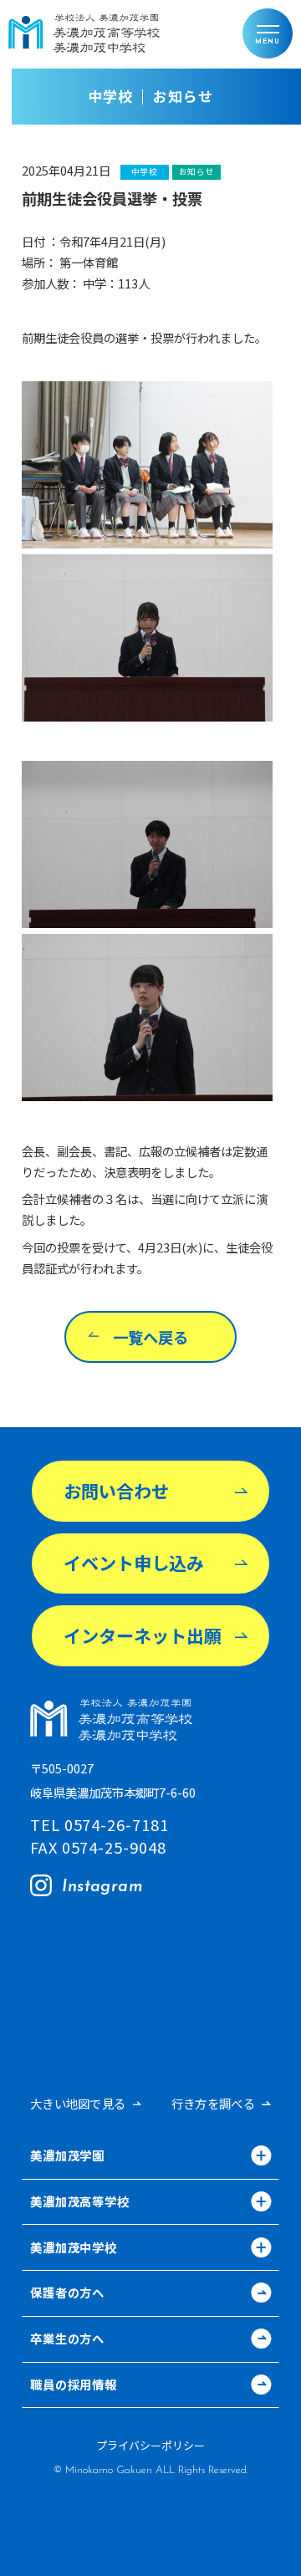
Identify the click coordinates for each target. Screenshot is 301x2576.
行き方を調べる (213, 2104)
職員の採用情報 (74, 2386)
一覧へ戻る (150, 1337)
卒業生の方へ (67, 2340)
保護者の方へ (67, 2294)
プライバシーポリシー (150, 2446)
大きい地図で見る (78, 2104)
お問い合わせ (116, 1491)
